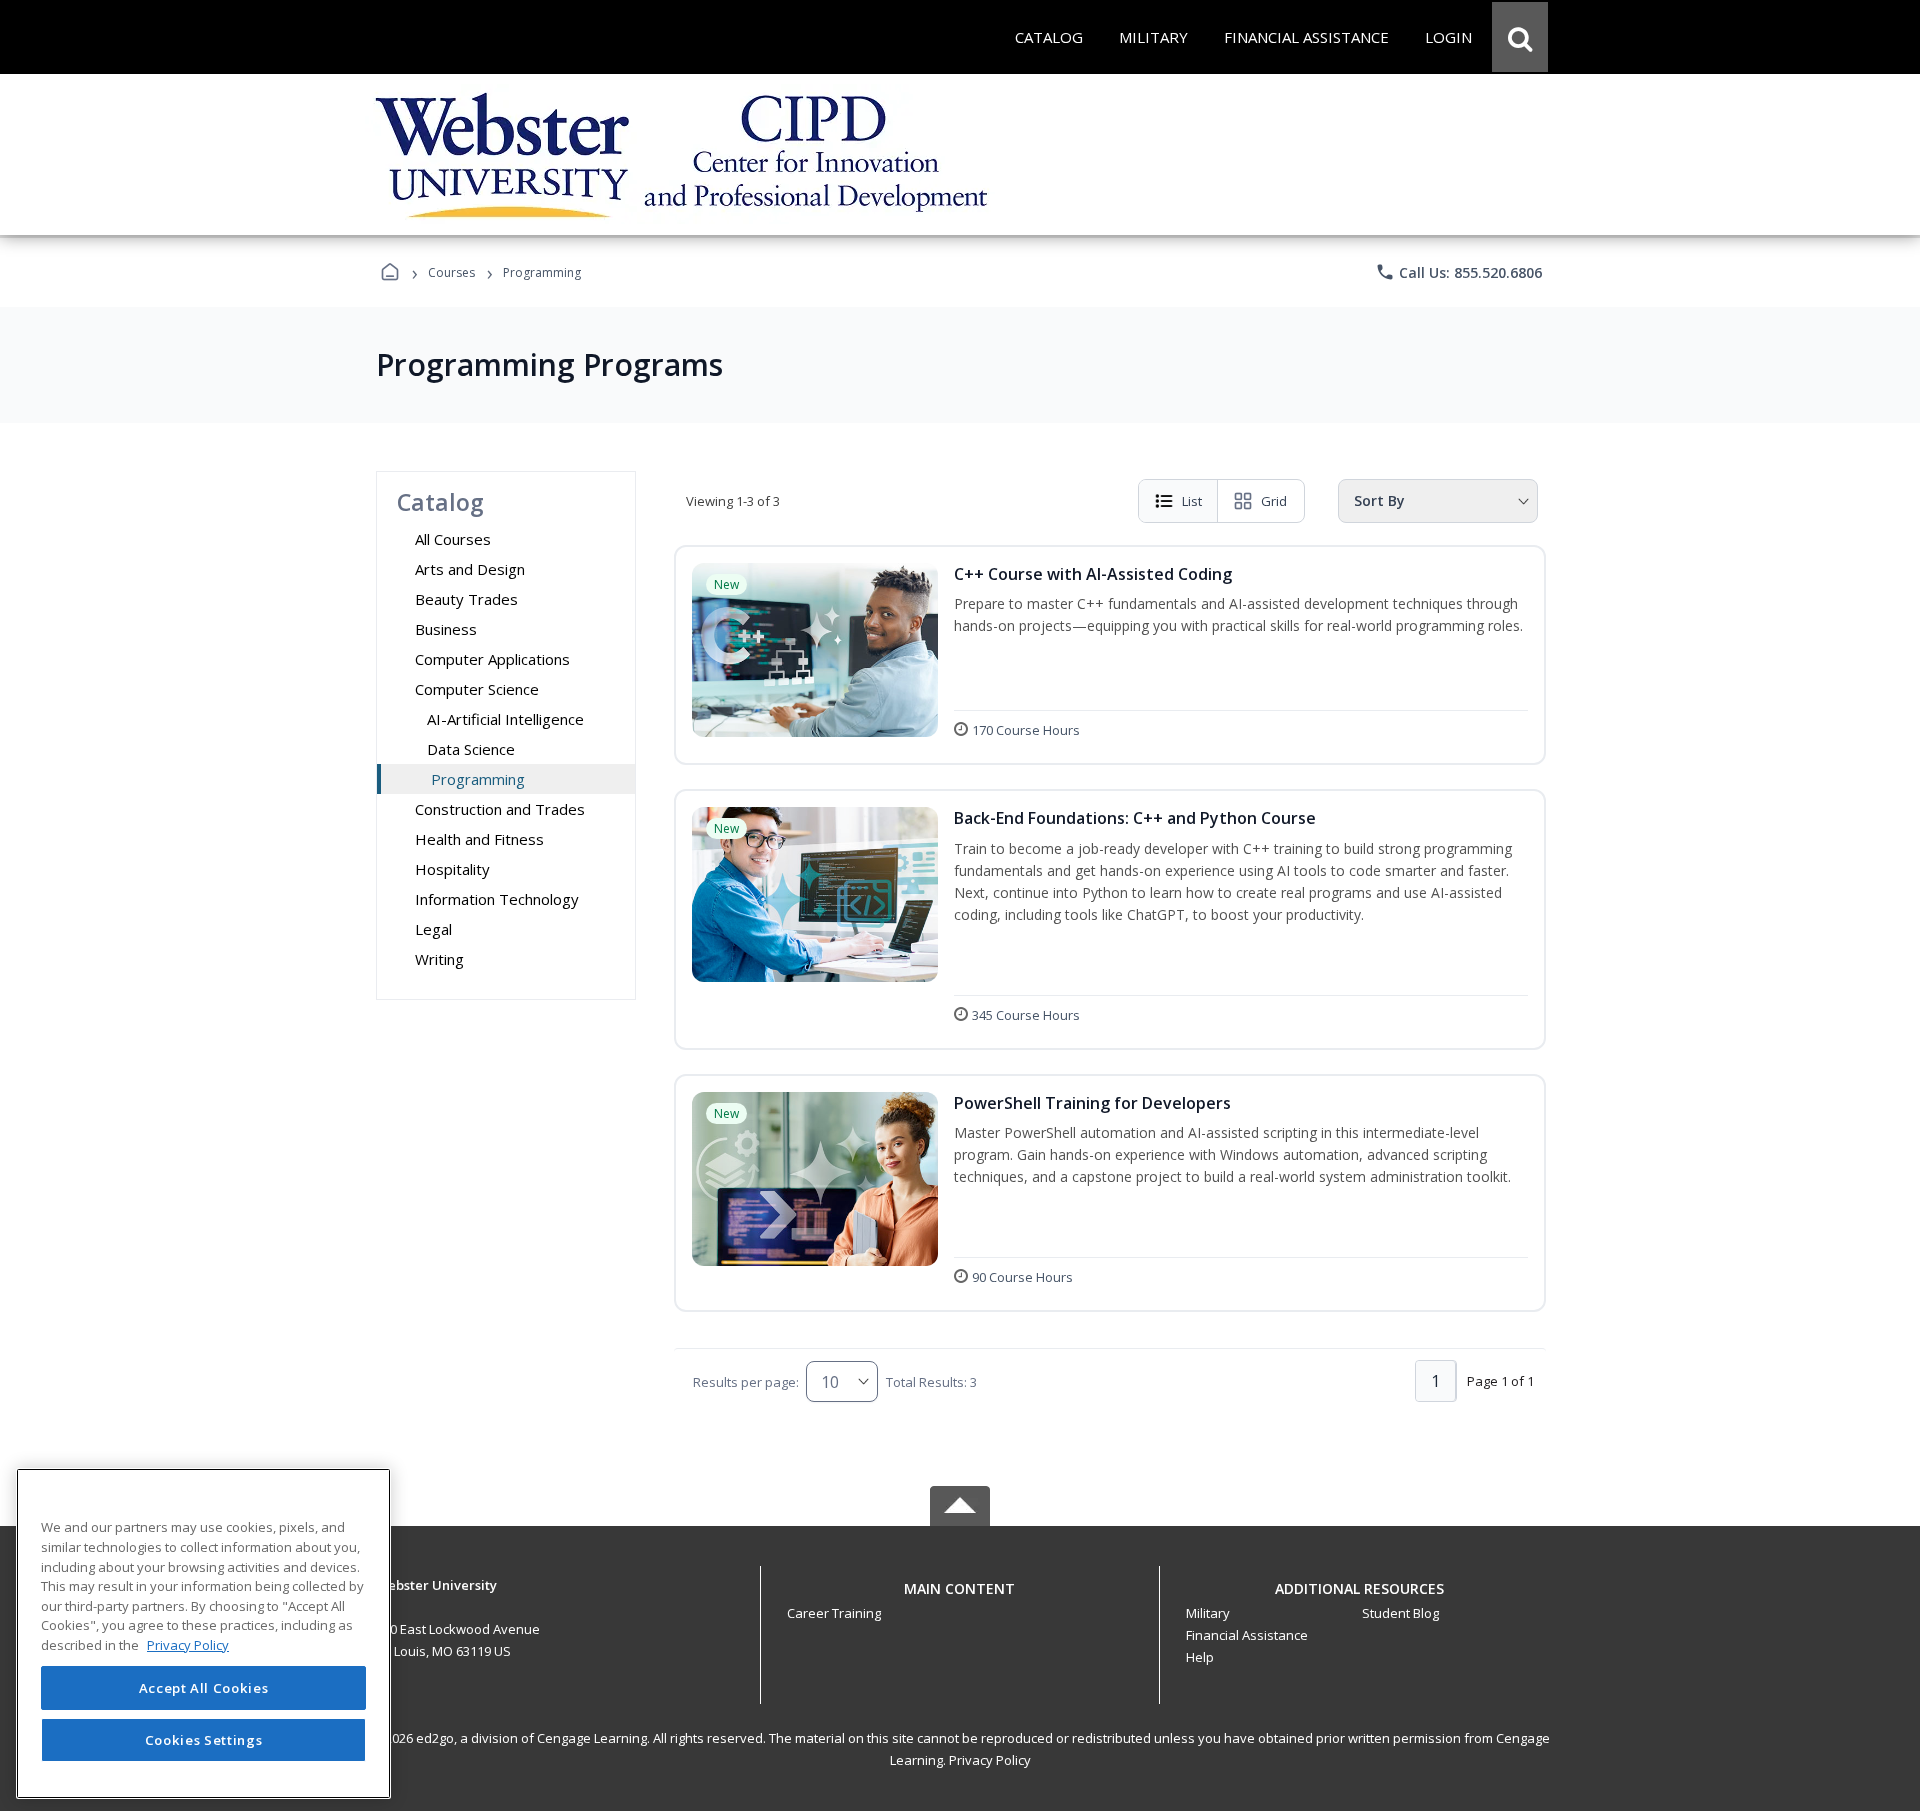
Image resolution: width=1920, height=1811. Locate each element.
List (1192, 501)
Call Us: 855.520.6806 (1458, 272)
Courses (451, 272)
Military (1208, 1613)
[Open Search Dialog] (1520, 37)
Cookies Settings (204, 1739)
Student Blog (1400, 1613)
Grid (1274, 501)
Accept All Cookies (204, 1688)
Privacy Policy (990, 1760)
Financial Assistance (1247, 1635)
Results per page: (746, 1382)
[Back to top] (960, 1599)
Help (1200, 1657)
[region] (203, 1633)
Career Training (834, 1613)
